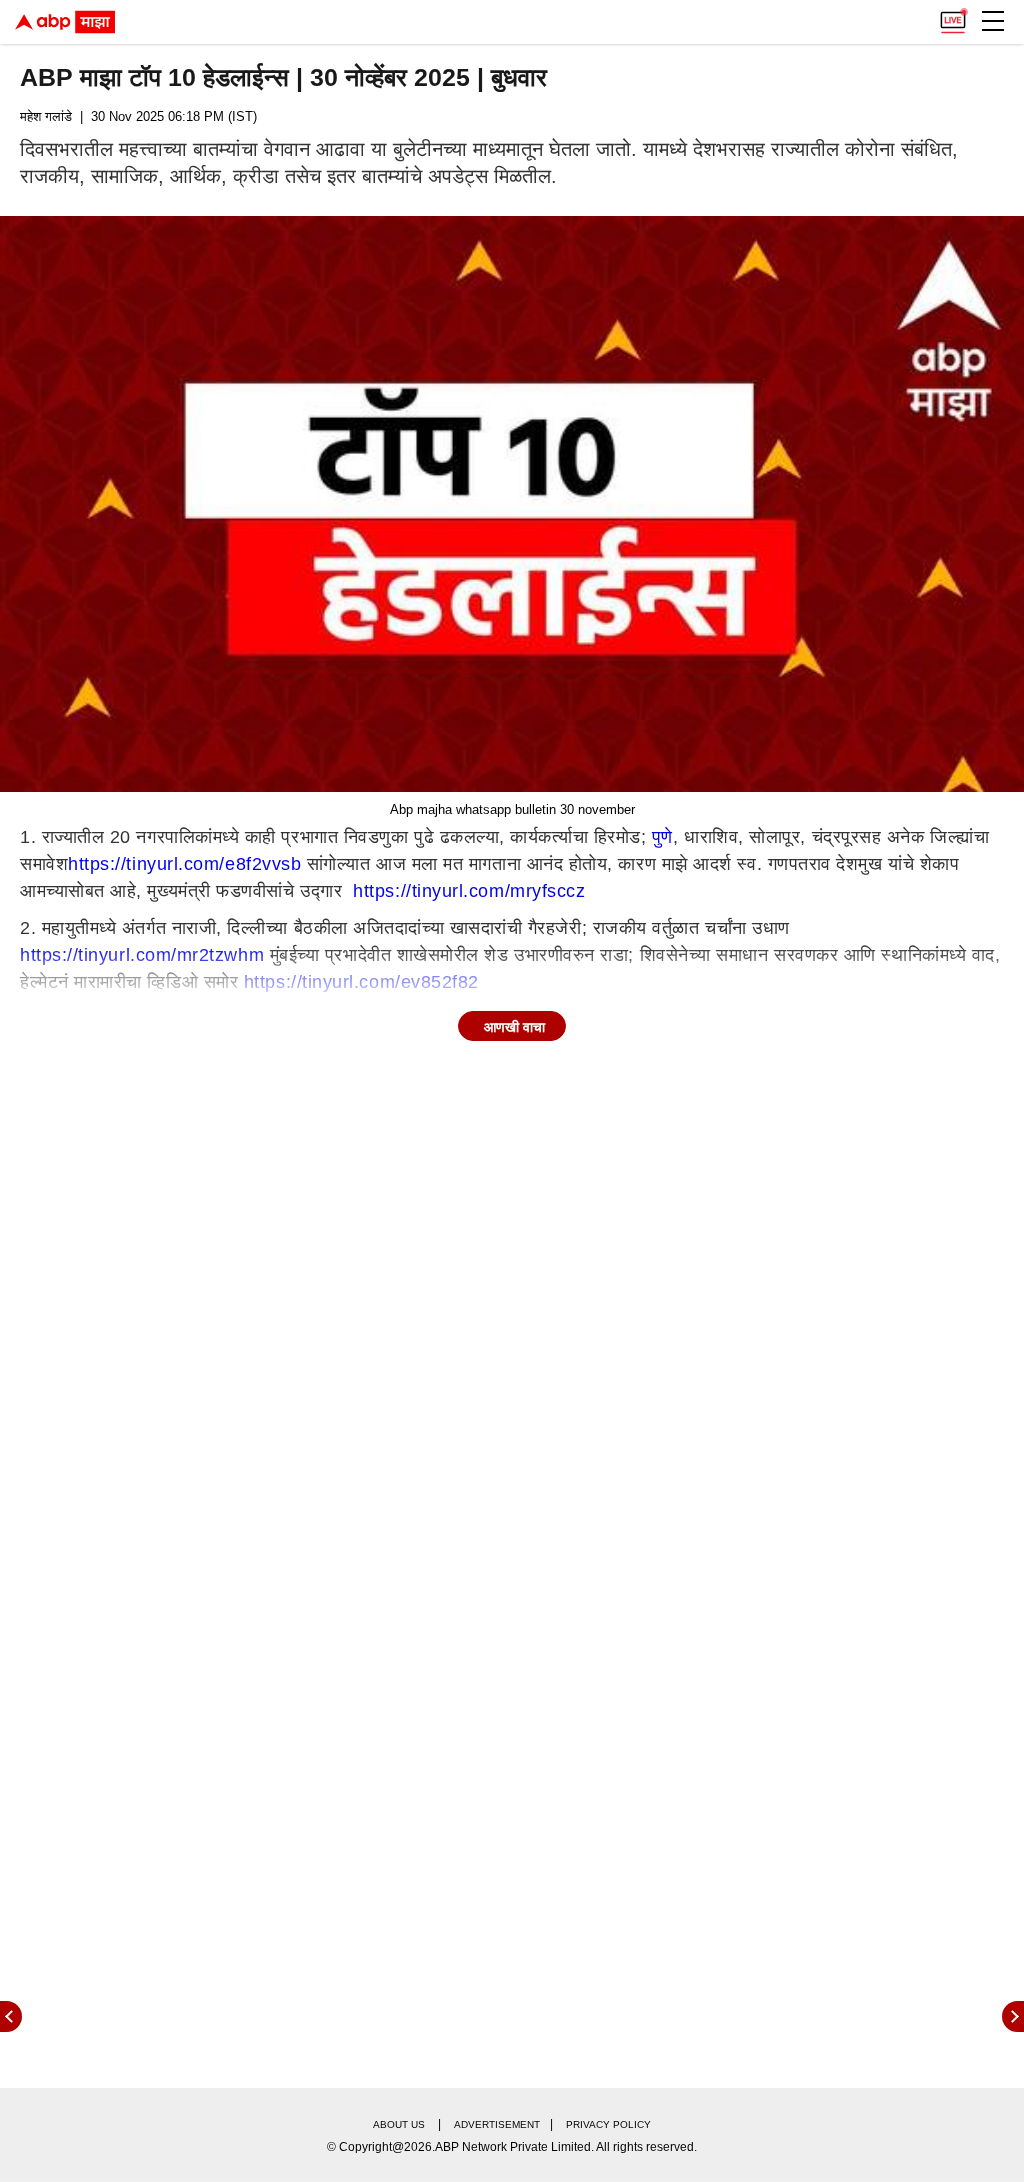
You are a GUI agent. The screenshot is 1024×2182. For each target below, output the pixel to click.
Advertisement (497, 2124)
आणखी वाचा (514, 1027)
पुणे (662, 837)
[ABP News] (1013, 2016)
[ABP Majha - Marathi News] (65, 22)
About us (399, 2124)
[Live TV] (953, 16)
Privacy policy (608, 2124)
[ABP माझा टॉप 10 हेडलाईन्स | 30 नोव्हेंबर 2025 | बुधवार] (512, 504)
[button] (993, 21)
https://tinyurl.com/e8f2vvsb (184, 864)
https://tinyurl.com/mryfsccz (469, 891)
